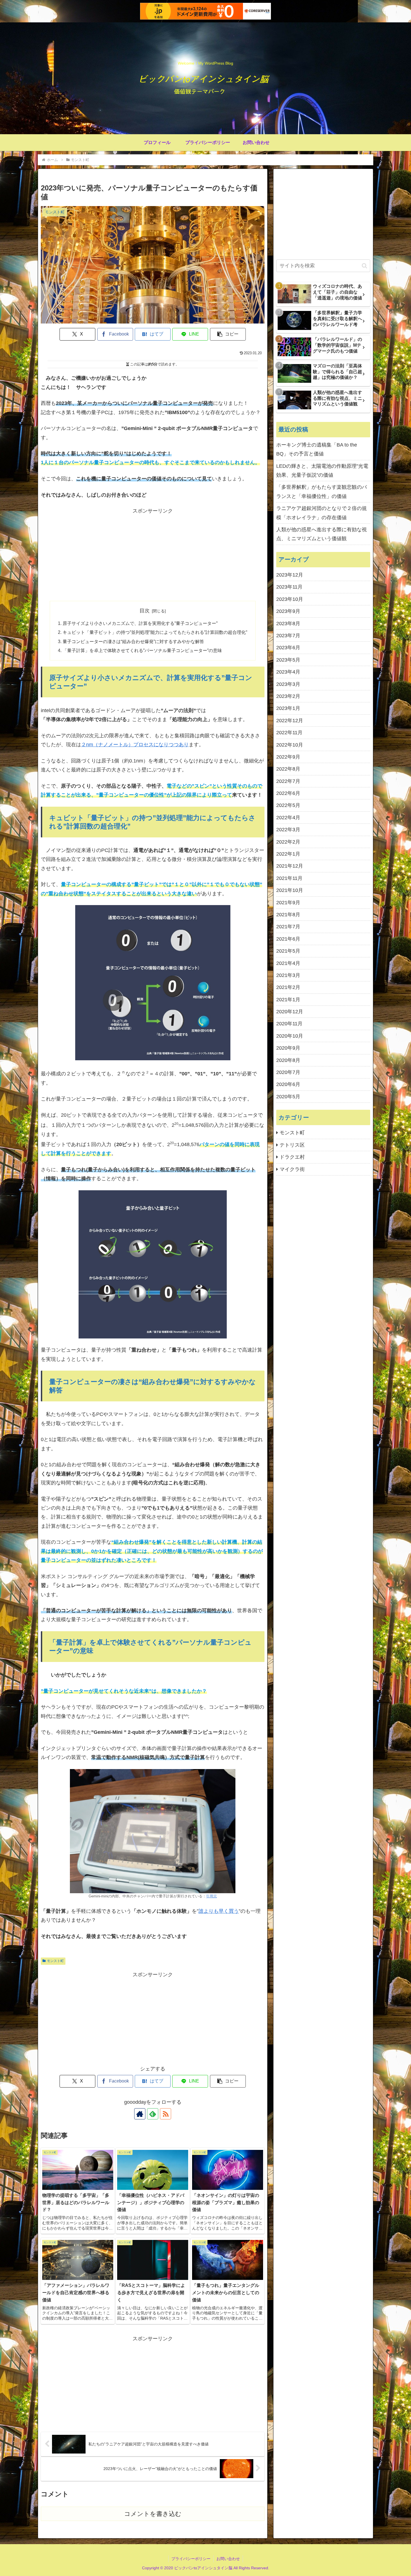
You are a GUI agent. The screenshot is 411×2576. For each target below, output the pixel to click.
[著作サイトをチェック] (140, 2114)
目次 (145, 611)
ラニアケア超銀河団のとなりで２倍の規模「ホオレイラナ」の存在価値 (322, 513)
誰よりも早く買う (219, 1911)
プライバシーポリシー (191, 2559)
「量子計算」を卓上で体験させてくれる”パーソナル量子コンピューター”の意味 (142, 650)
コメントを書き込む (153, 2514)
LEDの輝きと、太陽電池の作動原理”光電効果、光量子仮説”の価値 (322, 471)
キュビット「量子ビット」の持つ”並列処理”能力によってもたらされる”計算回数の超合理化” (155, 632)
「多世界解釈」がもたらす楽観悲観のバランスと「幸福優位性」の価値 (322, 492)
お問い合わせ (228, 2559)
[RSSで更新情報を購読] (166, 2114)
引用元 (212, 1896)
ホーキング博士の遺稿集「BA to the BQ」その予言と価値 (317, 449)
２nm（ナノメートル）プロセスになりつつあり (135, 745)
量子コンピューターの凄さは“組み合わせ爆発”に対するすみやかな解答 (133, 641)
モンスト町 (55, 1961)
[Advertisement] (97, 555)
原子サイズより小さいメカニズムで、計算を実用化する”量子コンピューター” (140, 623)
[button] (228, 334)
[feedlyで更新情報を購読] (153, 2114)
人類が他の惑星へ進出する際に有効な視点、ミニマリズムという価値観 (322, 534)
